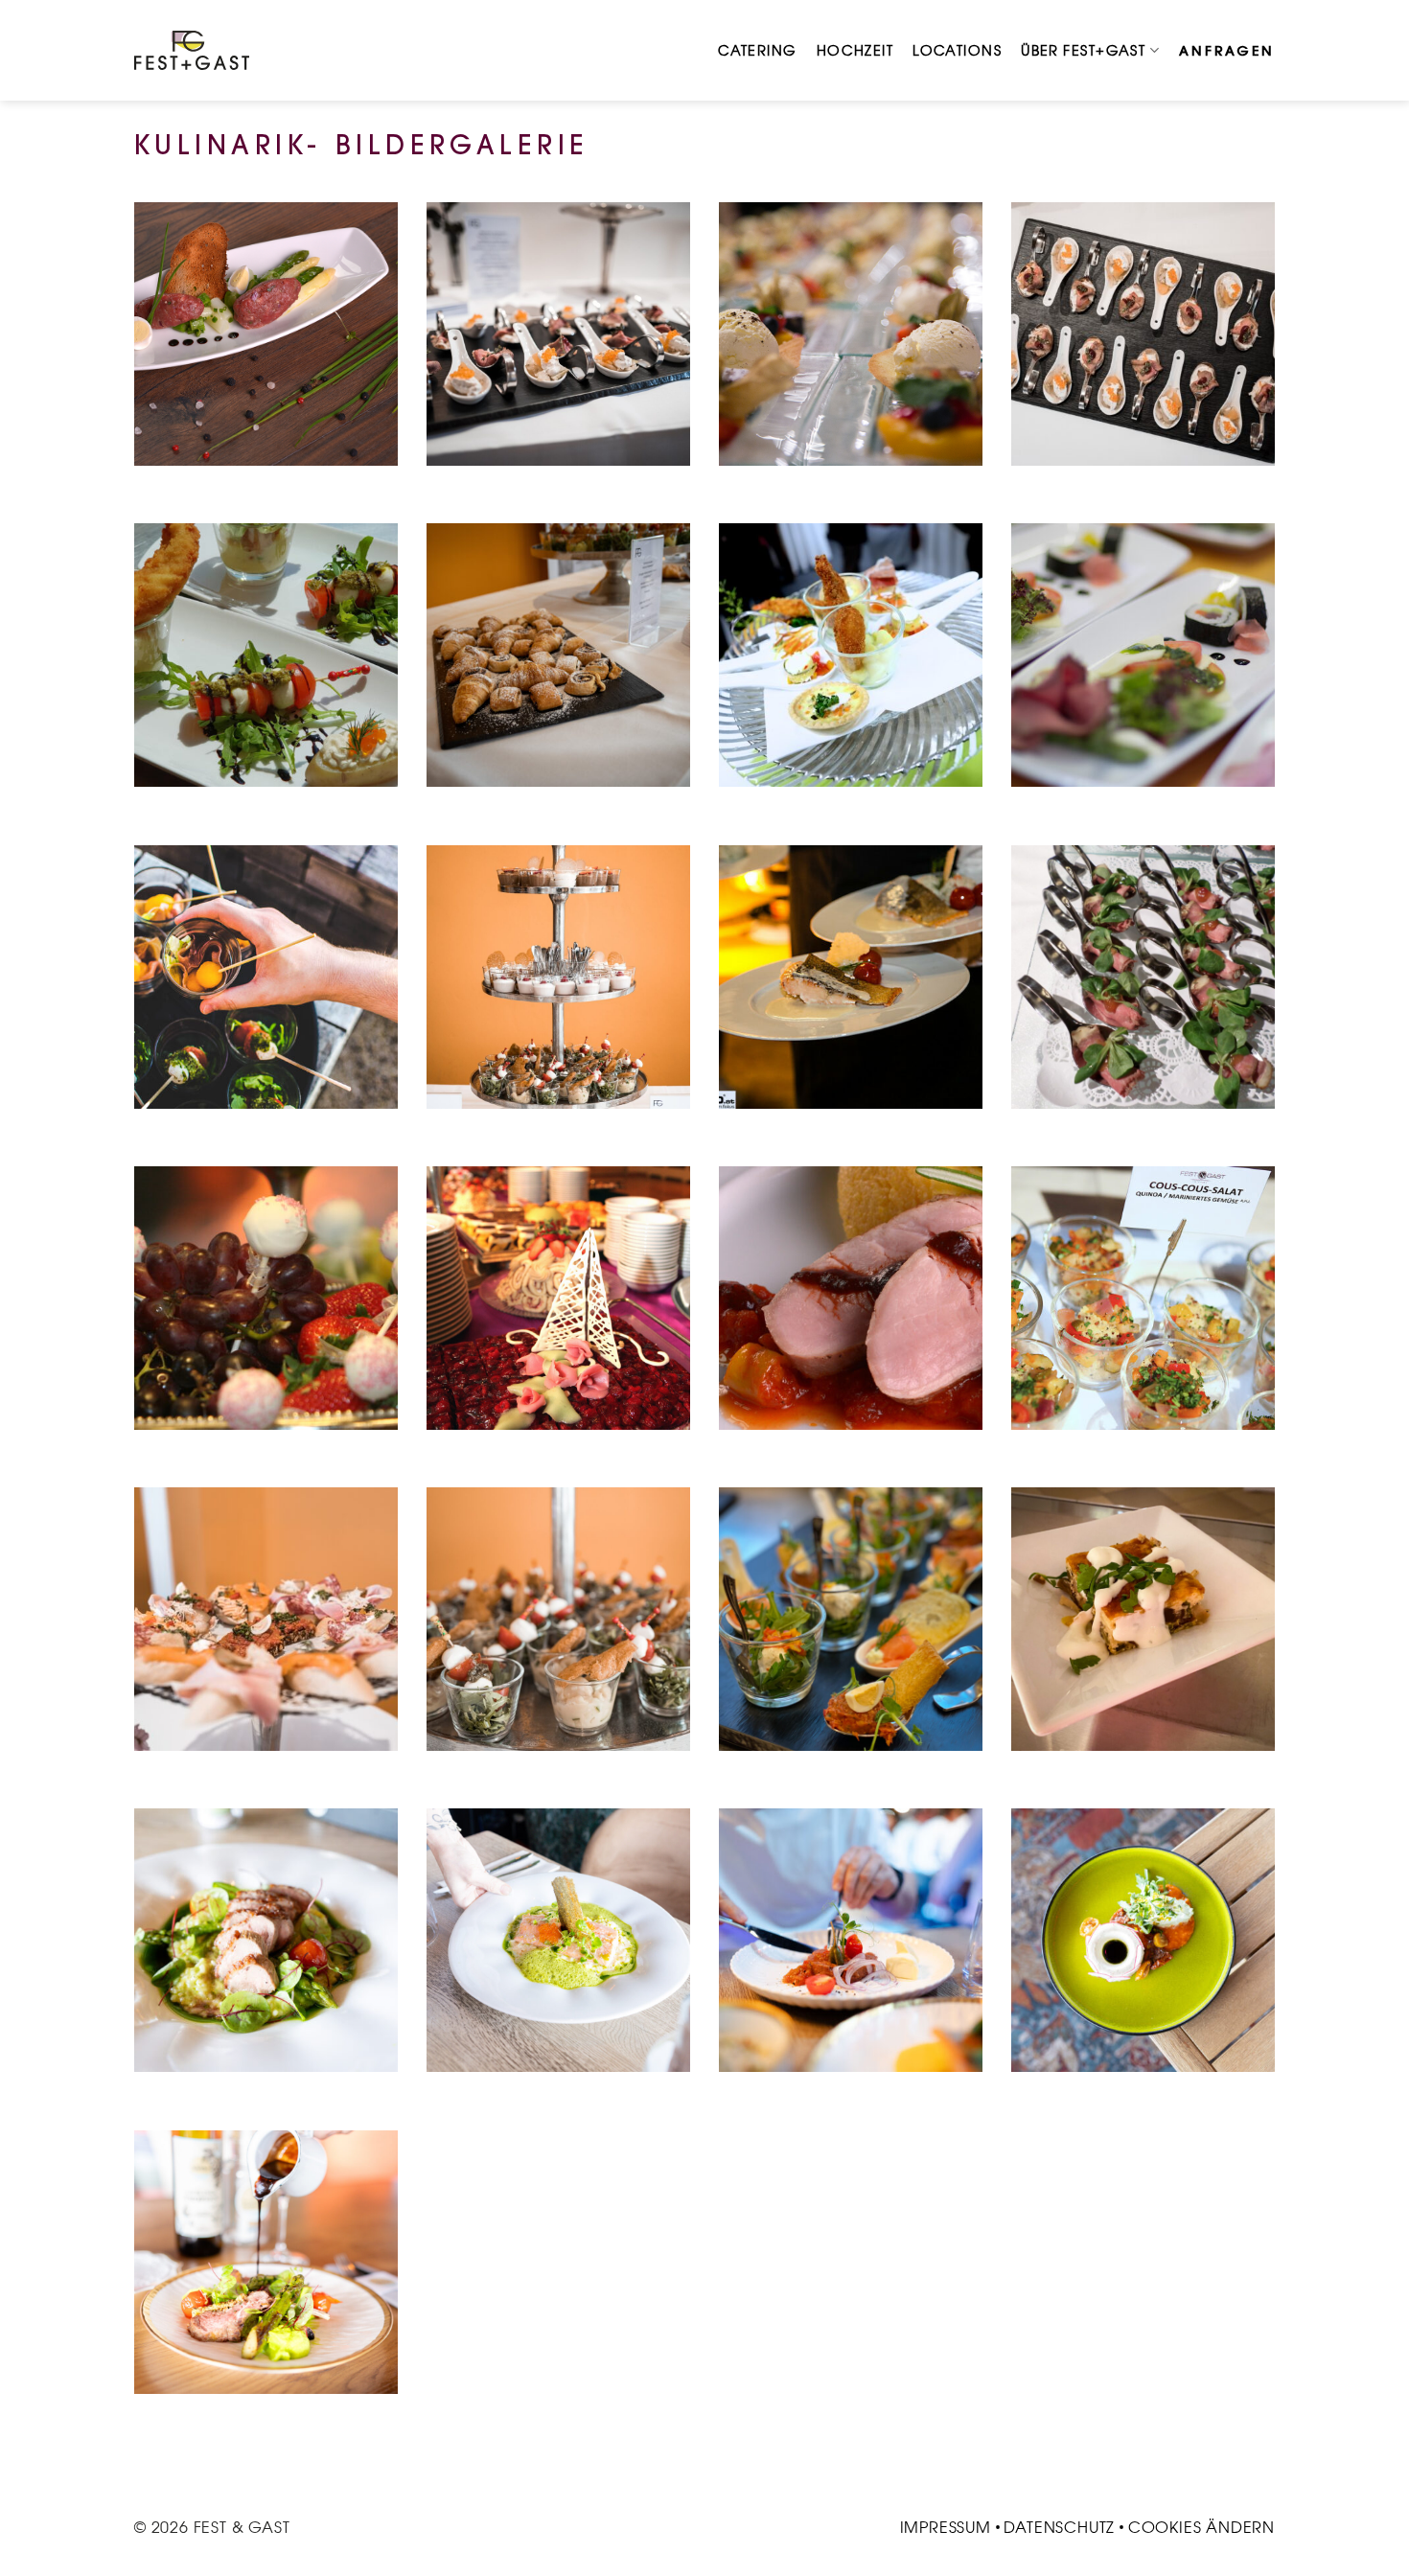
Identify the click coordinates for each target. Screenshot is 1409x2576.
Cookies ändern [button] (1201, 2527)
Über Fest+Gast (1083, 51)
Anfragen (1227, 51)
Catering (758, 51)
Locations (957, 51)
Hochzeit (855, 51)
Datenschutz (1059, 2527)
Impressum (946, 2527)
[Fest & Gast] (192, 50)
